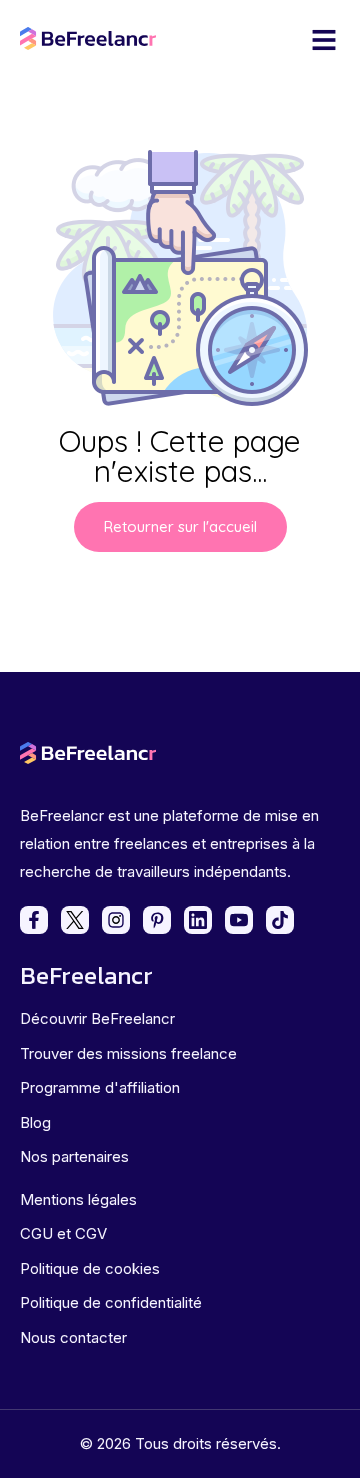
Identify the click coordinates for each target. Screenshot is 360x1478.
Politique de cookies (90, 1268)
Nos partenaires (74, 1156)
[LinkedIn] (198, 920)
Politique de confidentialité (111, 1302)
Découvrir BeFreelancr (97, 1018)
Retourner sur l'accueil (180, 526)
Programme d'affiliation (100, 1087)
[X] (75, 920)
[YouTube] (239, 920)
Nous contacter (73, 1337)
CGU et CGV (63, 1233)
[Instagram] (116, 920)
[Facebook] (34, 920)
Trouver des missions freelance (128, 1053)
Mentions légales (78, 1199)
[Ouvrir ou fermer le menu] (324, 40)
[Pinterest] (157, 920)
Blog (35, 1122)
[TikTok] (280, 920)
